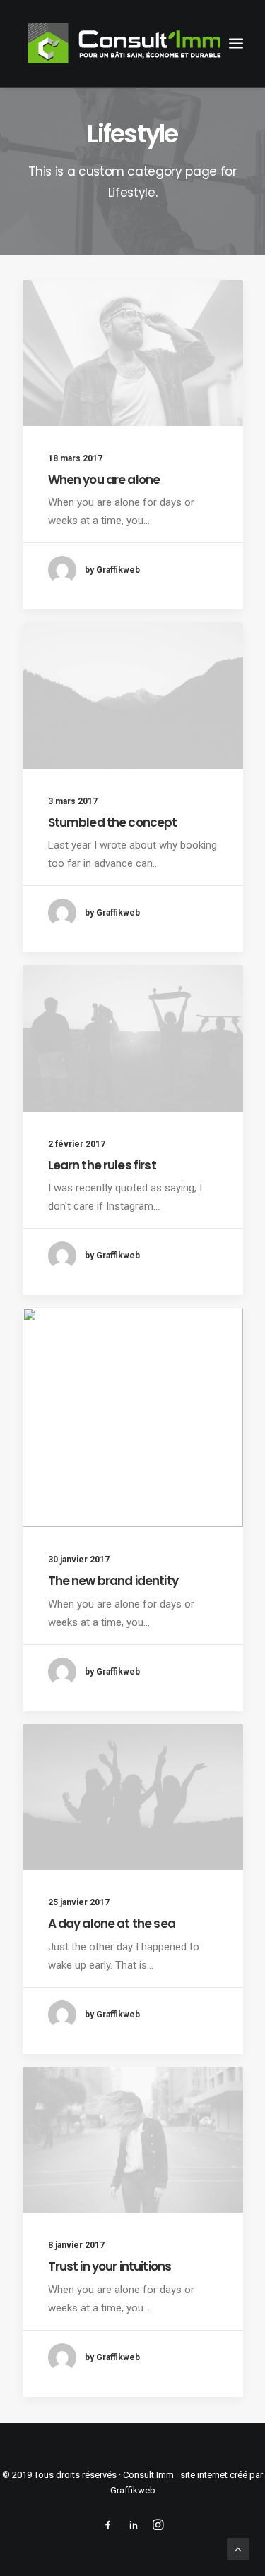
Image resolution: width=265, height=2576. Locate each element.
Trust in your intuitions (110, 2266)
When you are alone (104, 480)
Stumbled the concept (113, 822)
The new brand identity (113, 1581)
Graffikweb (133, 2490)
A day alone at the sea (112, 1924)
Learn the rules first (102, 1165)
